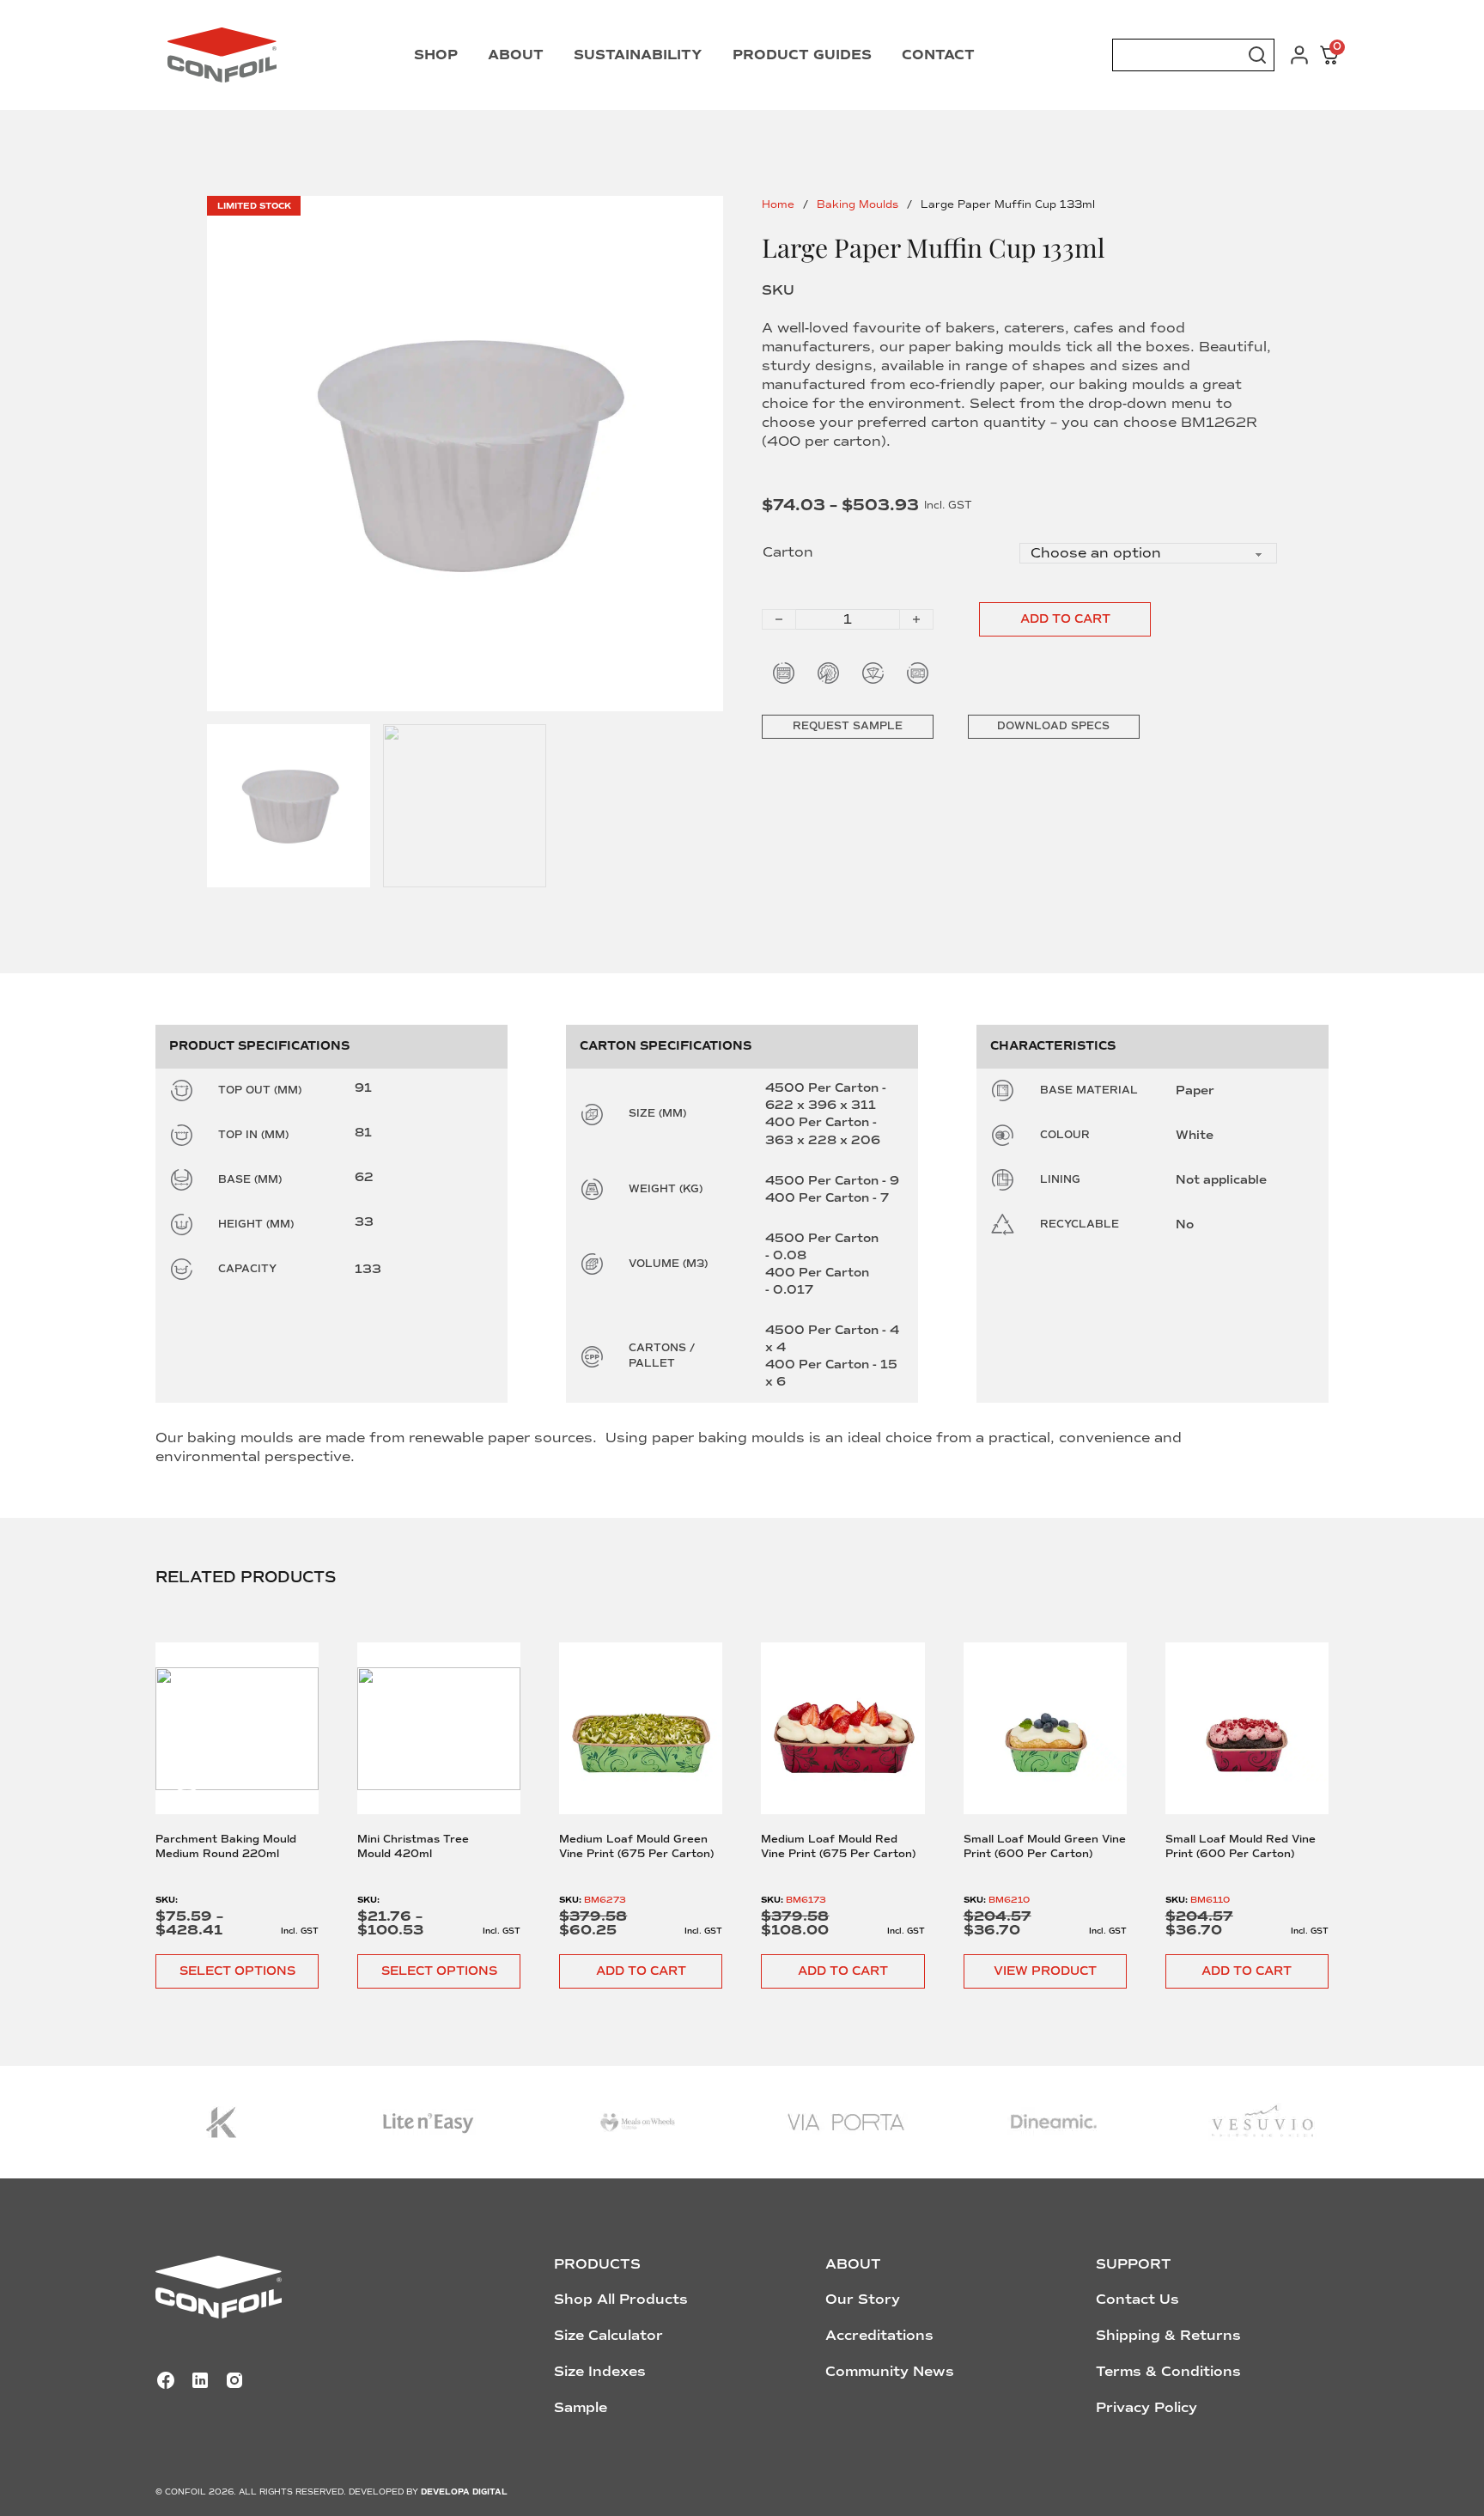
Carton (788, 552)
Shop (436, 55)
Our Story (863, 2300)
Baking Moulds (858, 205)
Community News (890, 2372)
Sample (581, 2408)
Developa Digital (464, 2492)
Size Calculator (608, 2336)
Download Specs (1053, 726)
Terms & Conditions (1168, 2372)
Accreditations (879, 2336)
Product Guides (802, 55)
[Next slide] (1298, 1773)
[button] (641, 1971)
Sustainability (638, 55)
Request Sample (848, 726)
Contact (938, 55)
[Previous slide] (187, 1773)
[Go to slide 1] (465, 454)
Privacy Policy (1146, 2408)
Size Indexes (600, 2372)
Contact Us (1137, 2300)
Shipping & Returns (1168, 2336)
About (516, 55)
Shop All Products (621, 2300)
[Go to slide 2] (465, 806)
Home (778, 205)
